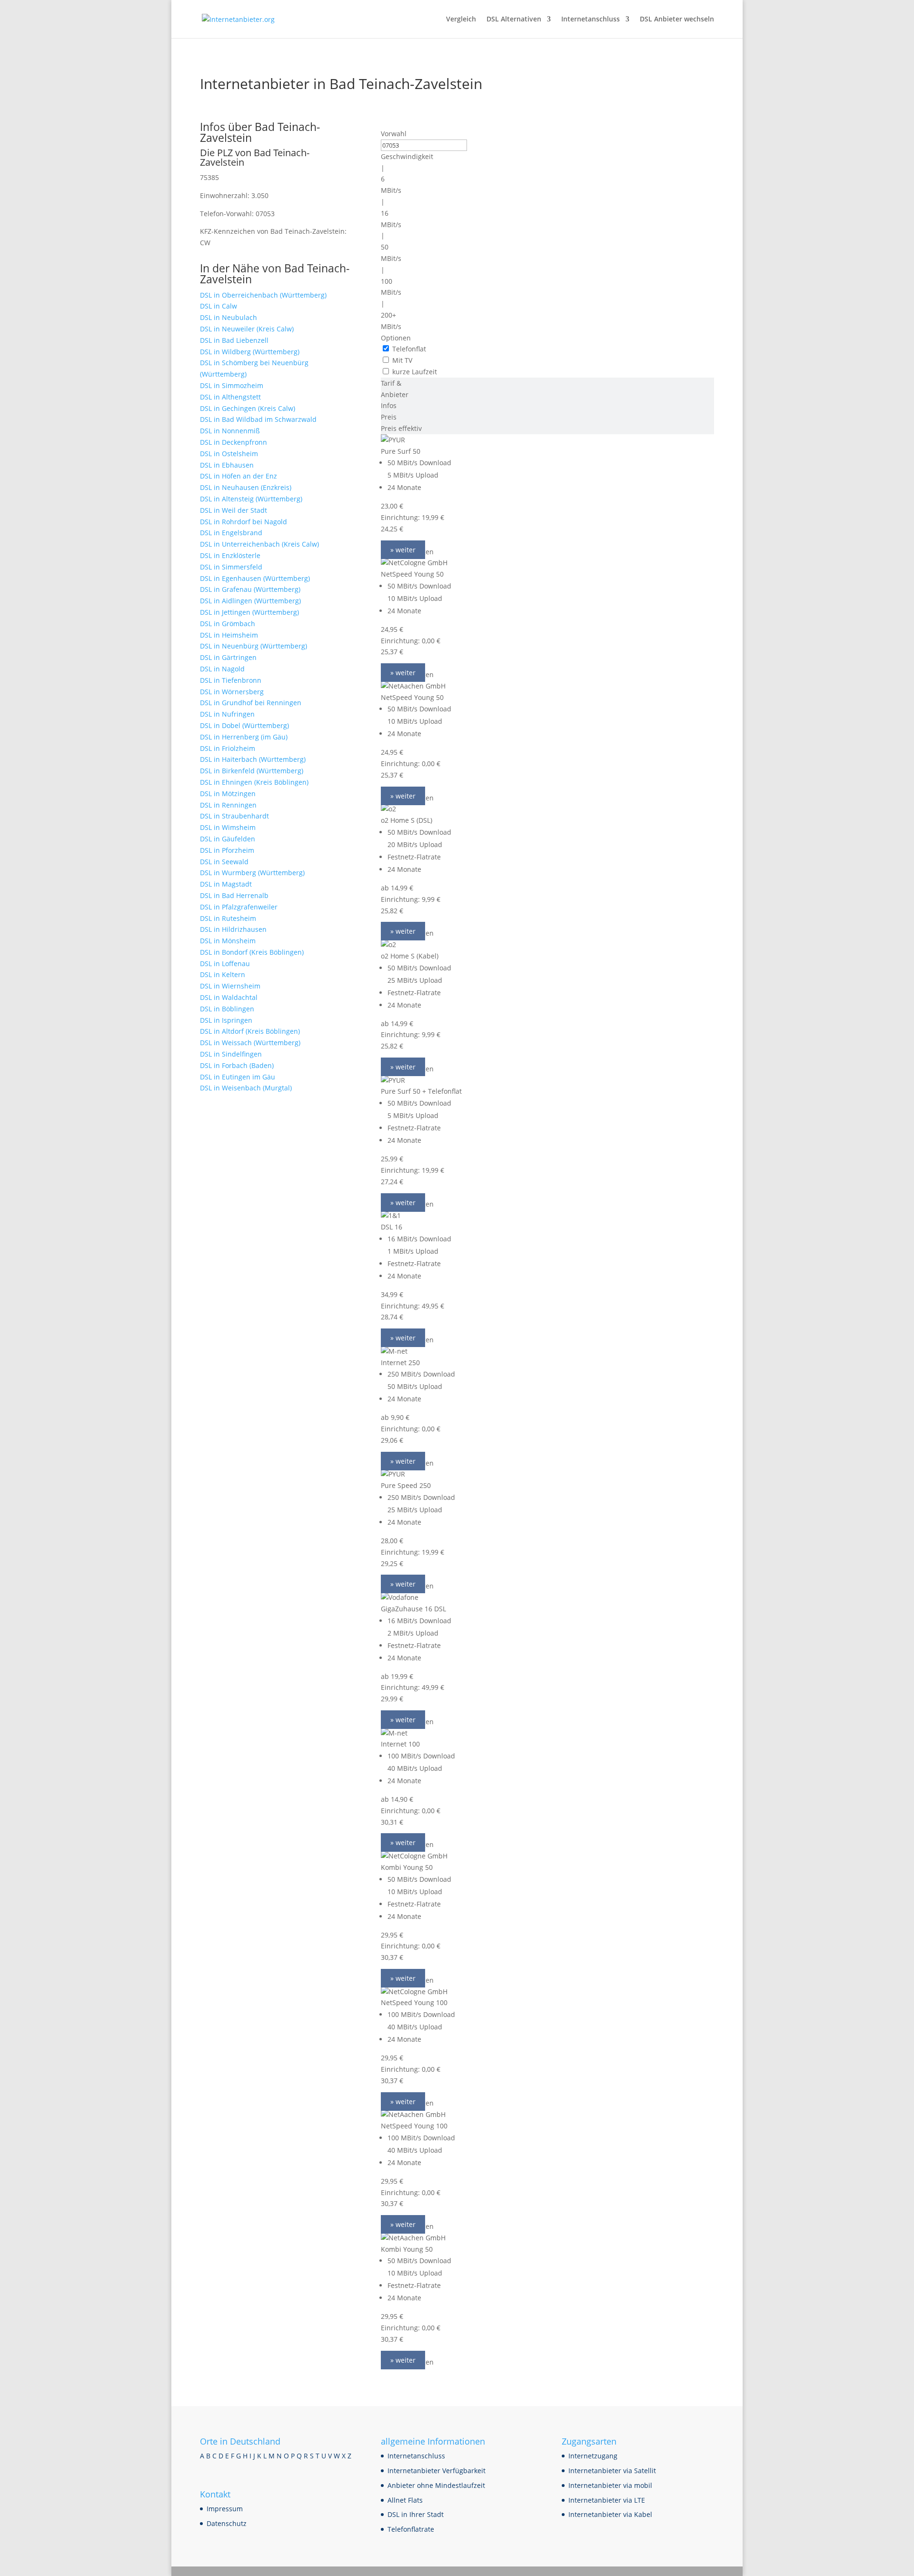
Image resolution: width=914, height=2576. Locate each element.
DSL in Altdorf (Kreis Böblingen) (250, 1031)
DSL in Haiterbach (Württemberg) (253, 759)
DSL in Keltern (223, 974)
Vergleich (461, 20)
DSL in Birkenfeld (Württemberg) (252, 771)
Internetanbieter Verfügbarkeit (437, 2471)
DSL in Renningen (228, 805)
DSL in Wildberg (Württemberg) (250, 352)
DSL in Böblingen (227, 1009)
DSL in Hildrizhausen (233, 929)
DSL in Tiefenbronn (231, 680)
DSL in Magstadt (226, 884)
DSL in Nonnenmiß (230, 431)
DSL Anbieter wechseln (677, 20)
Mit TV (402, 360)
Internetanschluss (591, 20)
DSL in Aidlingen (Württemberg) (250, 601)
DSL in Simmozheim (232, 385)
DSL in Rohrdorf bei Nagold (243, 522)
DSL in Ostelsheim (229, 454)
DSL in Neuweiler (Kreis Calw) (247, 329)
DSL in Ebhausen (227, 465)
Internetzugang (593, 2456)
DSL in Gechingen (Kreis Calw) (248, 408)
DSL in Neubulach (228, 317)
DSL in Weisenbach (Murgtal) (246, 1088)
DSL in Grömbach (228, 624)
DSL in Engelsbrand (231, 533)
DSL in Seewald (224, 862)
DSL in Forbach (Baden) (237, 1065)
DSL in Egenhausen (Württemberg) (255, 578)
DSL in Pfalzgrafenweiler (239, 907)
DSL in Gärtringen (228, 657)
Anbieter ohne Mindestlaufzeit (436, 2485)
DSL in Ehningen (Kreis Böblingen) (254, 782)
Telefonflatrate (411, 2529)
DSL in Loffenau (225, 964)
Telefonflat (409, 349)
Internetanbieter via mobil (610, 2485)
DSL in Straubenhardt (234, 816)
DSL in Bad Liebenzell (234, 340)
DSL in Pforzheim (227, 850)
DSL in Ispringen (226, 1020)
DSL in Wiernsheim (230, 986)
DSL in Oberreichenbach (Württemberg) (263, 295)
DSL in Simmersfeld (231, 567)
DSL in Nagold (222, 669)
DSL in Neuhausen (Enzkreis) (246, 487)
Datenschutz (227, 2523)
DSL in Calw (219, 306)
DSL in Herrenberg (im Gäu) (244, 737)
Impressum (225, 2509)
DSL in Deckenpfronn (233, 442)
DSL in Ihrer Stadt (416, 2514)
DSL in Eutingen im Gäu (238, 1077)
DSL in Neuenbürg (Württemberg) (253, 646)
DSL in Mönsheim (228, 941)
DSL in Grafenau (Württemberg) (250, 589)
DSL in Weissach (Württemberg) (250, 1043)
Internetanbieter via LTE (607, 2500)
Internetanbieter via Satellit (612, 2471)
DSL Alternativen (514, 20)
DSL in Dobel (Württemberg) (244, 725)
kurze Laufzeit (415, 372)
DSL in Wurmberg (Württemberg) (252, 873)
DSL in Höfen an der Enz (238, 476)
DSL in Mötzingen (228, 794)
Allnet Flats (405, 2500)
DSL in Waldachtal (229, 997)
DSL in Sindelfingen (231, 1054)
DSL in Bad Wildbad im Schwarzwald (258, 419)
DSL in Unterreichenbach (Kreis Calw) (259, 544)
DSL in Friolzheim (228, 748)
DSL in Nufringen (227, 714)
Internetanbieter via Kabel (610, 2514)
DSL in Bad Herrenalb (234, 895)
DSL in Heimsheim (229, 635)
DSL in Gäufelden (228, 839)
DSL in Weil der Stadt (233, 510)
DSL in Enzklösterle (230, 555)
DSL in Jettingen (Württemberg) (249, 612)
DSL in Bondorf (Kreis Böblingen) (252, 952)
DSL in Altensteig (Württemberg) (251, 499)
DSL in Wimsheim (228, 827)
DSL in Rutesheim (228, 918)
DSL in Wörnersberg (232, 692)
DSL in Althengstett (230, 397)
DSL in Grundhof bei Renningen (251, 703)
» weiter (403, 550)
